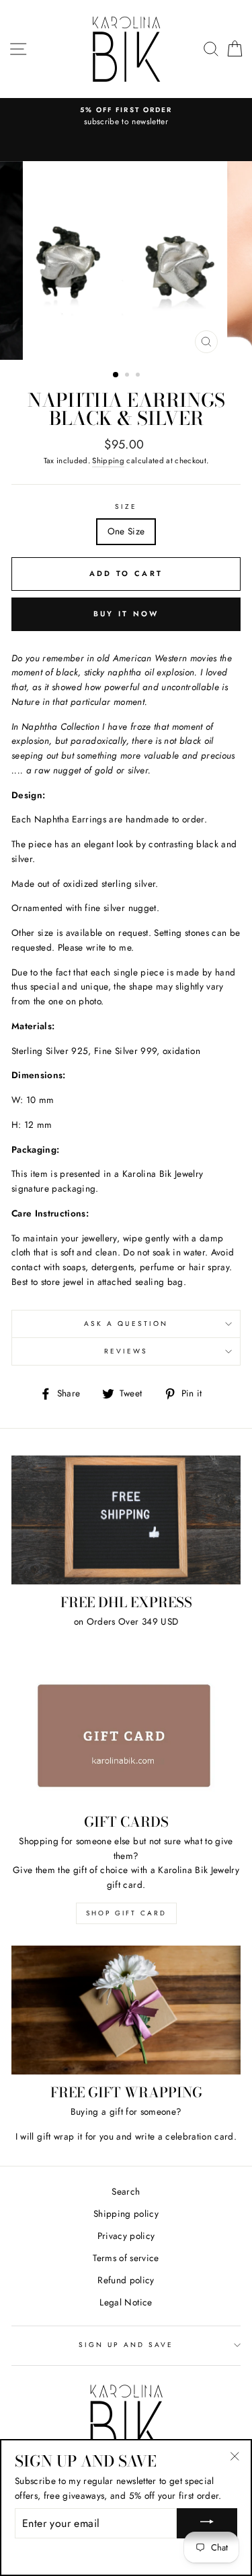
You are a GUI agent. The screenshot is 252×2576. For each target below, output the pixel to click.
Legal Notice (126, 2302)
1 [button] (116, 375)
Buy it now (126, 614)
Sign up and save (126, 2345)
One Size (126, 531)
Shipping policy (126, 2213)
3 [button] (139, 376)
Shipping (108, 461)
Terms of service (126, 2258)
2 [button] (128, 376)
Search (126, 2191)
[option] (126, 117)
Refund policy (126, 2280)
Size (126, 507)
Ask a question (126, 1324)
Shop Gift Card (126, 1913)
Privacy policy (126, 2236)
